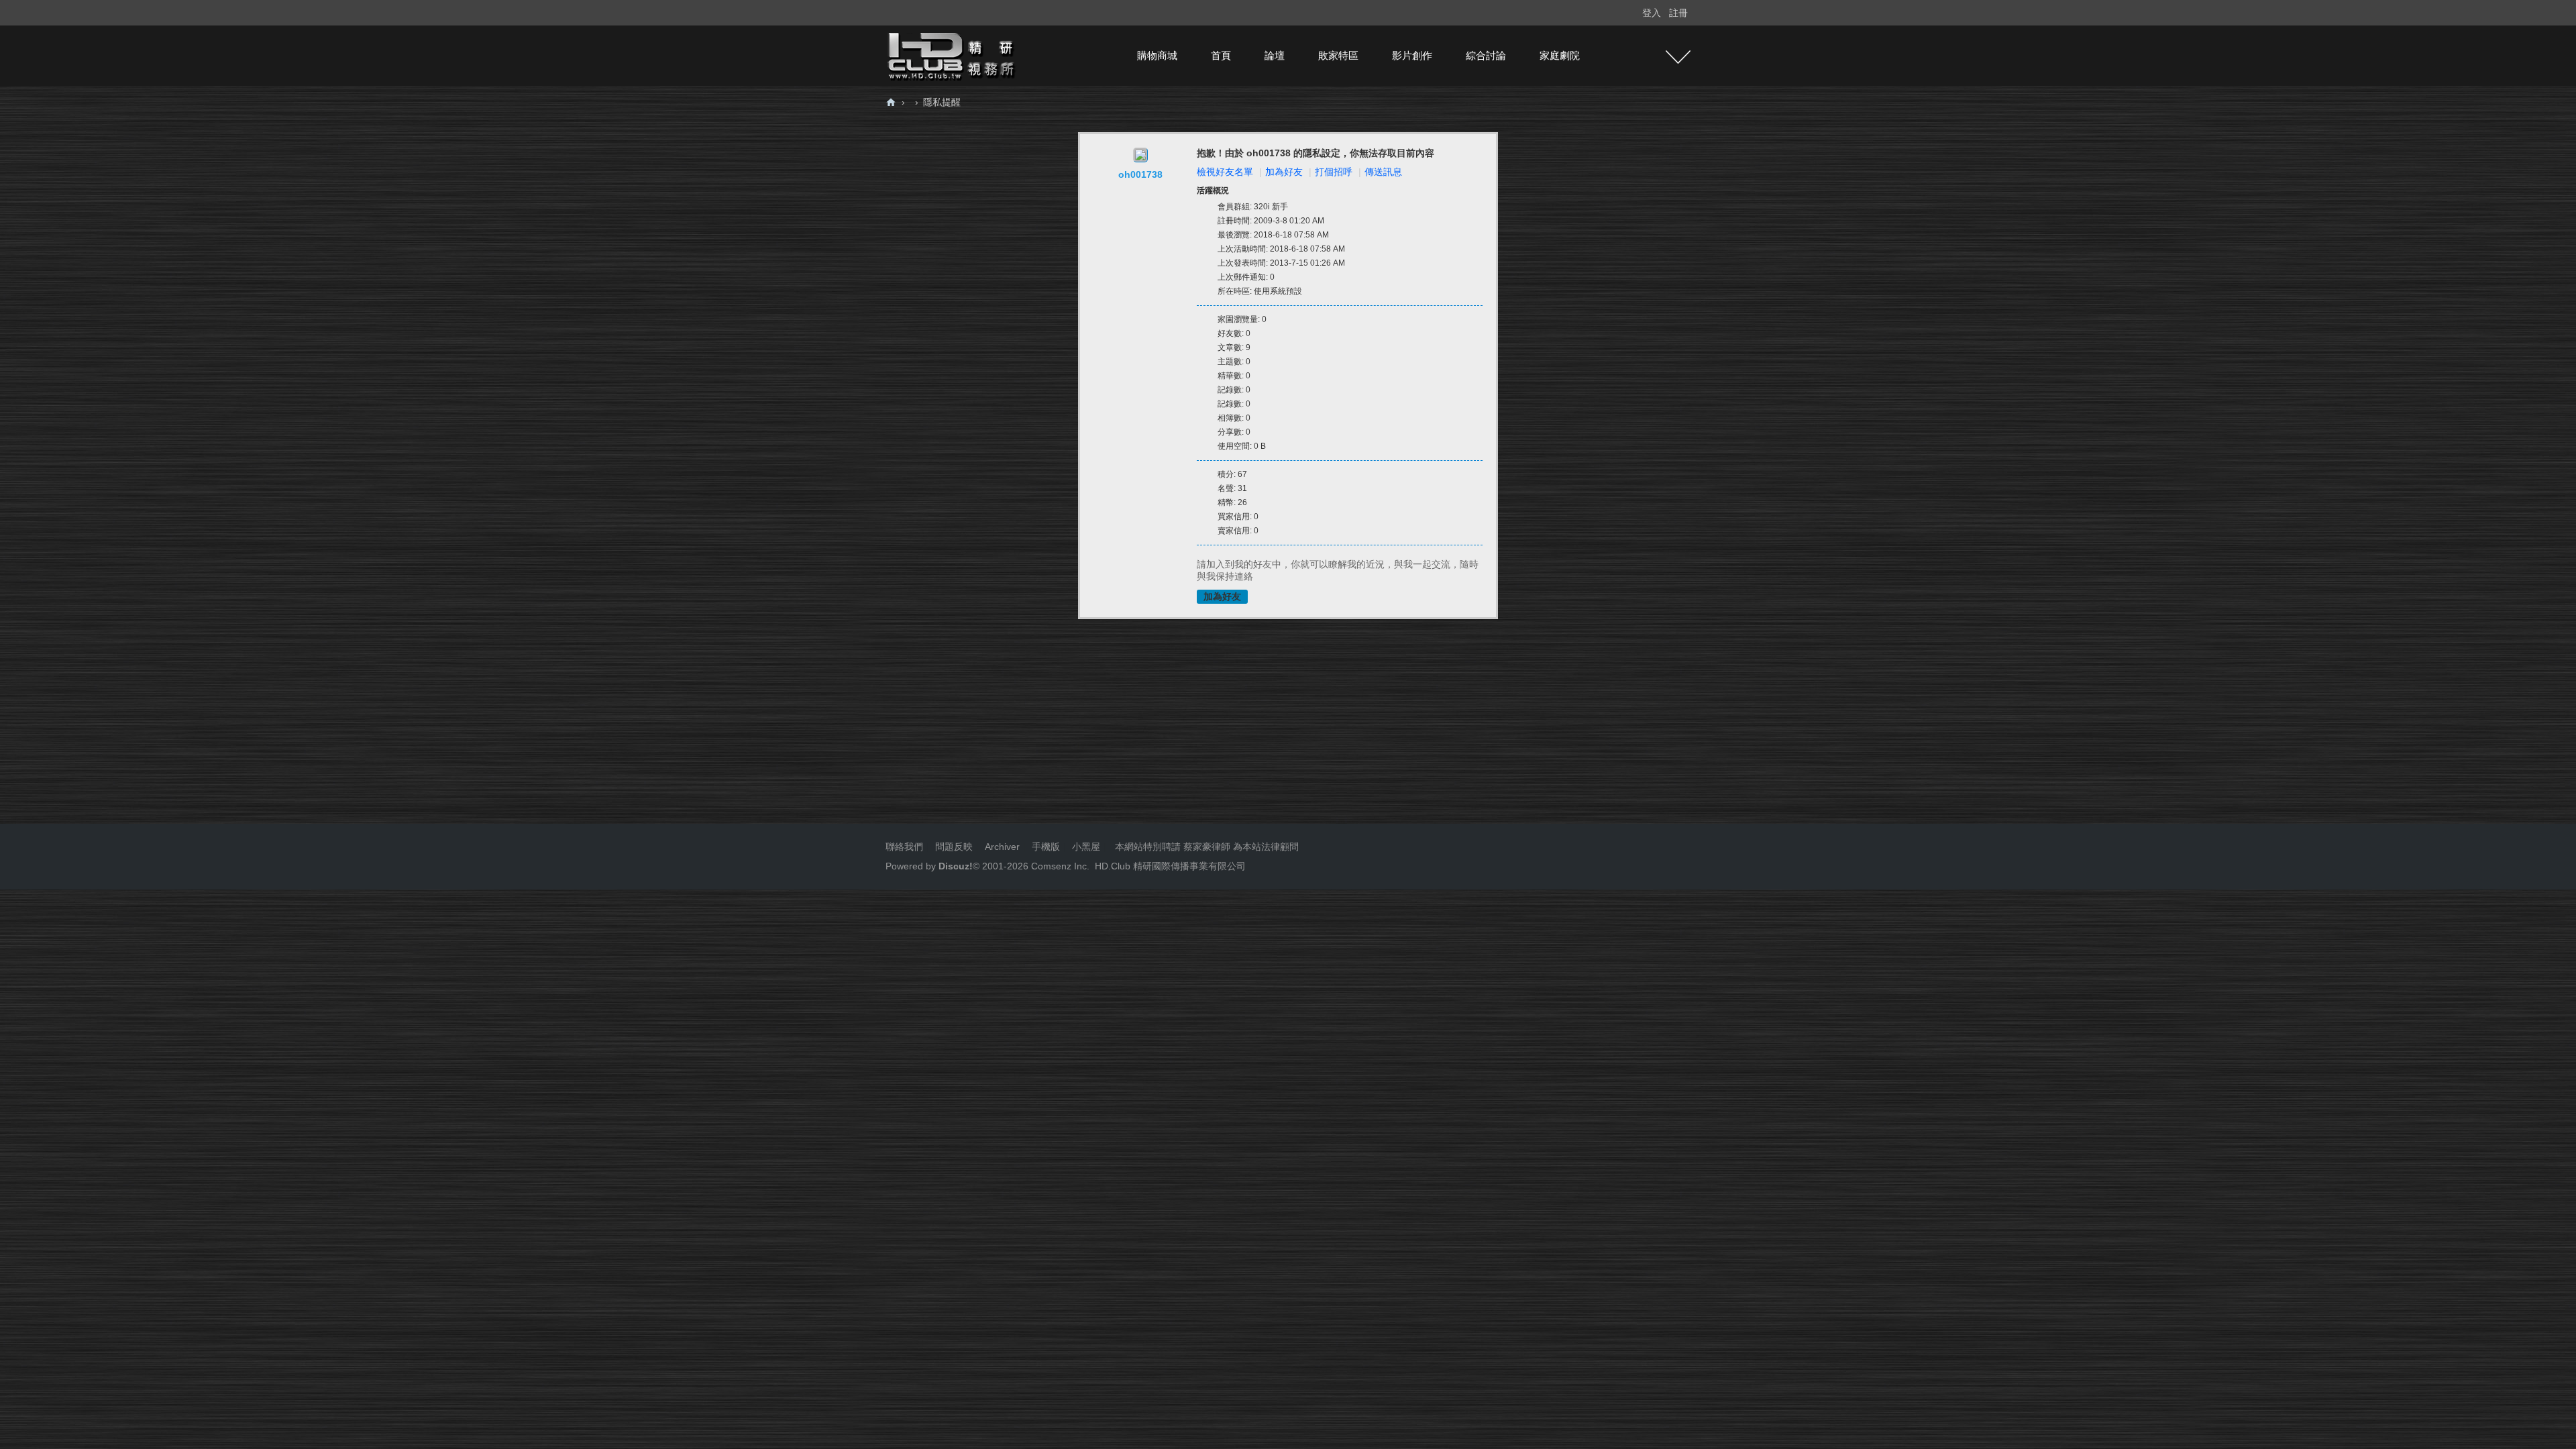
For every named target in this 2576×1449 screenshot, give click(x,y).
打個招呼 (1334, 172)
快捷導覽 (1678, 57)
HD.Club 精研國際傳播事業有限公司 (1170, 866)
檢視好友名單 (1225, 172)
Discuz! (956, 866)
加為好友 (1284, 172)
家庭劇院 (1560, 55)
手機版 (1046, 847)
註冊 (1678, 13)
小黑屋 (1086, 847)
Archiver (1002, 847)
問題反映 (953, 847)
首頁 (1221, 55)
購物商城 (1157, 55)
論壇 (1275, 55)
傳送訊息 (1383, 172)
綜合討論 (1486, 55)
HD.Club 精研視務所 (891, 102)
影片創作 (1412, 55)
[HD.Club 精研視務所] (953, 55)
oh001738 (1140, 174)
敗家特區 (1338, 55)
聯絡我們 (904, 847)
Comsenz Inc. (1059, 866)
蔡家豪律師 (1207, 847)
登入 (1652, 13)
